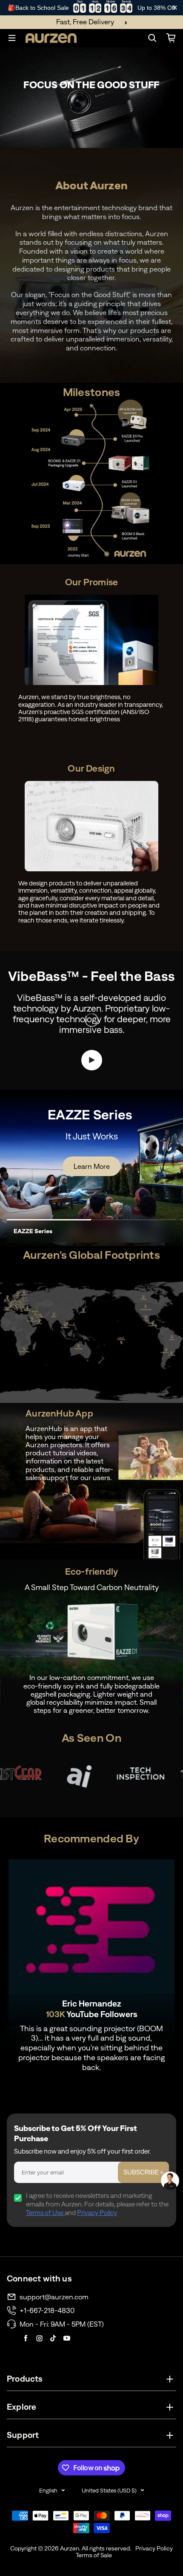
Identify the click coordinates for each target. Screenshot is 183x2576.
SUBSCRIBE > (143, 2172)
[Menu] (12, 38)
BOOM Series (33, 1231)
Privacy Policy (97, 2213)
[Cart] (171, 38)
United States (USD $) (109, 2491)
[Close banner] (175, 8)
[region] (91, 8)
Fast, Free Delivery (85, 22)
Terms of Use (45, 2213)
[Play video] (92, 1060)
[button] (170, 2181)
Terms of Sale (94, 2555)
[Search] (152, 38)
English (48, 2491)
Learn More (92, 1166)
